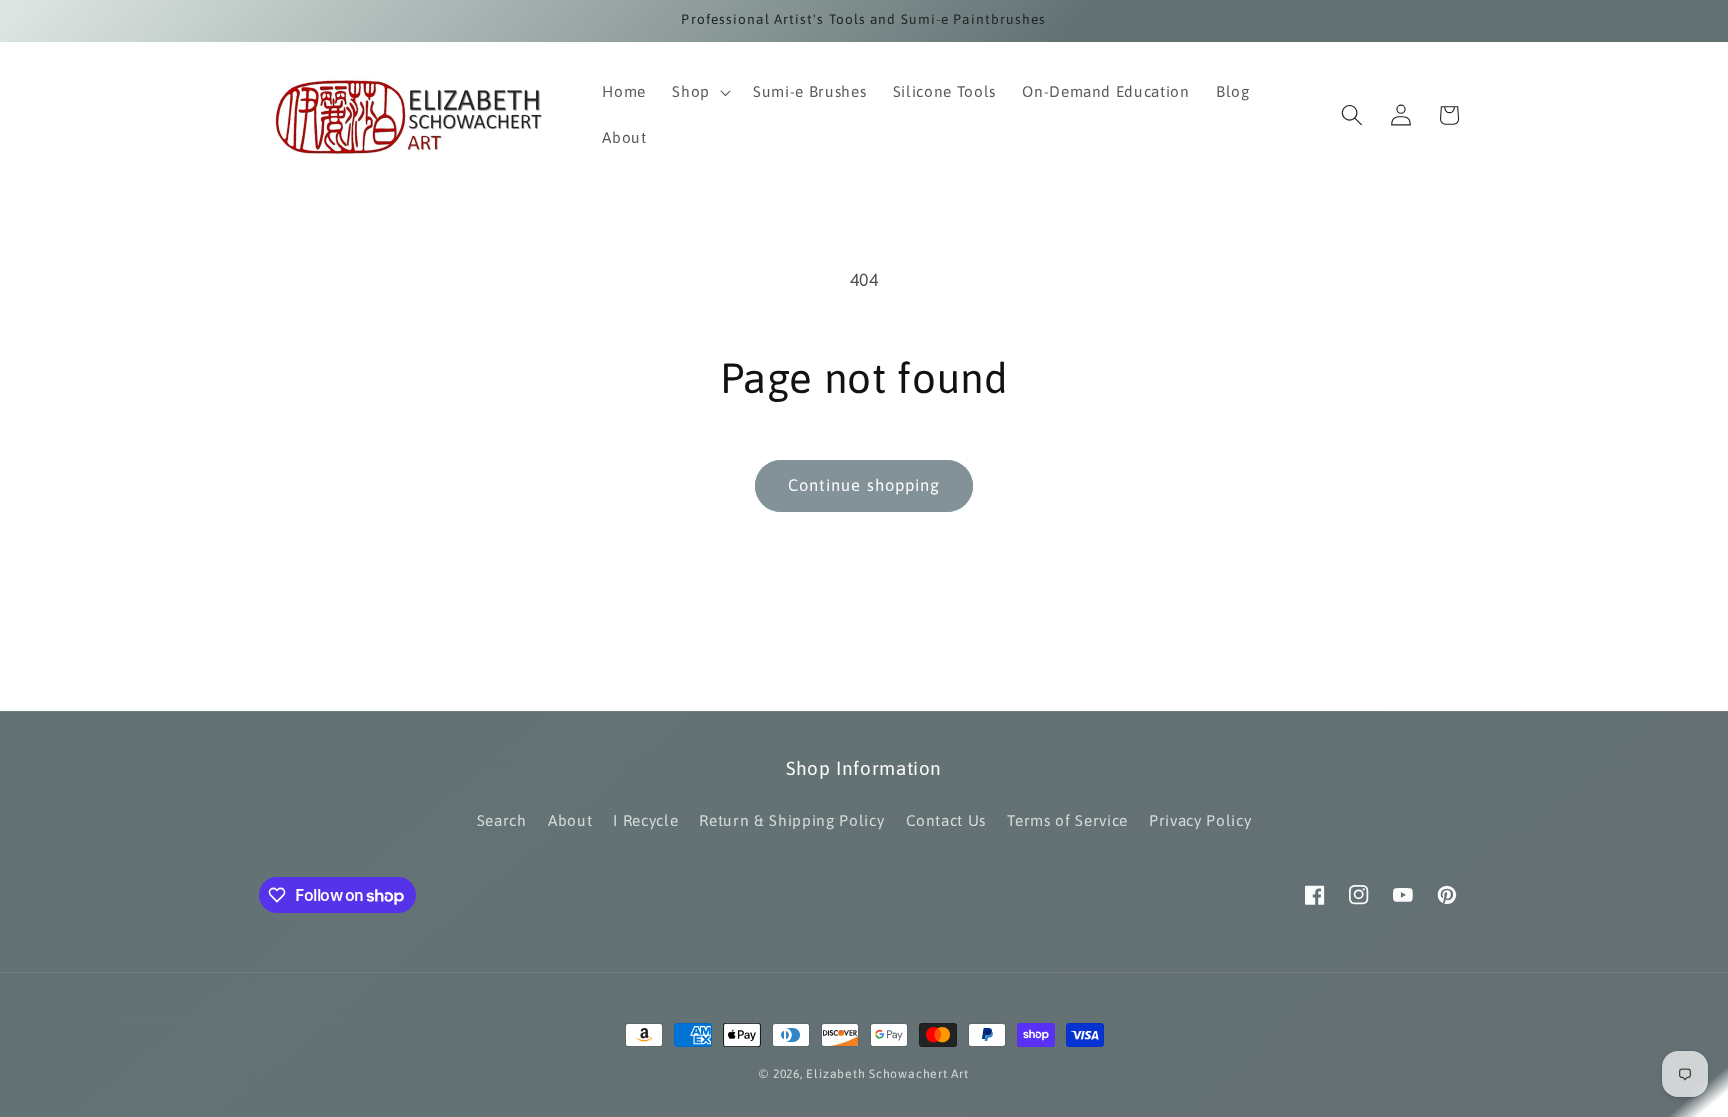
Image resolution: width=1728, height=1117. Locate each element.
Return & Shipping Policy (791, 820)
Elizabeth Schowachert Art (887, 1074)
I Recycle (645, 820)
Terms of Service (1067, 820)
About (570, 820)
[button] (699, 92)
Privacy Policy (1200, 820)
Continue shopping (864, 485)
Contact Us (946, 820)
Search (502, 820)
